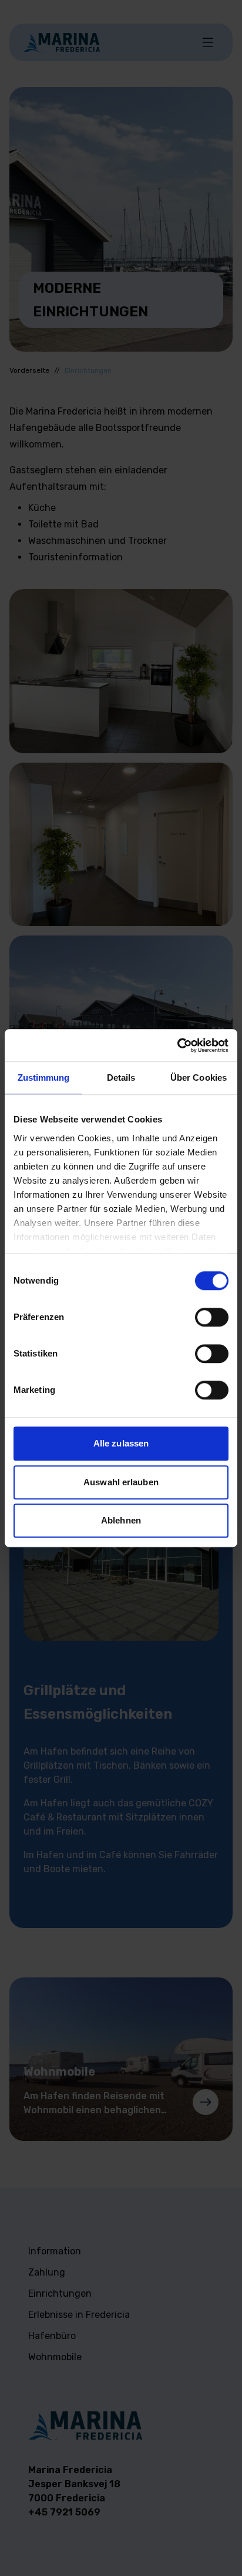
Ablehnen (121, 1520)
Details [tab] (121, 1077)
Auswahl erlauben (121, 1482)
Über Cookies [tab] (199, 1077)
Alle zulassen (121, 1443)
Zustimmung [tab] (44, 1077)
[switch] (212, 1317)
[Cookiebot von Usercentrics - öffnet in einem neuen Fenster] (177, 1045)
